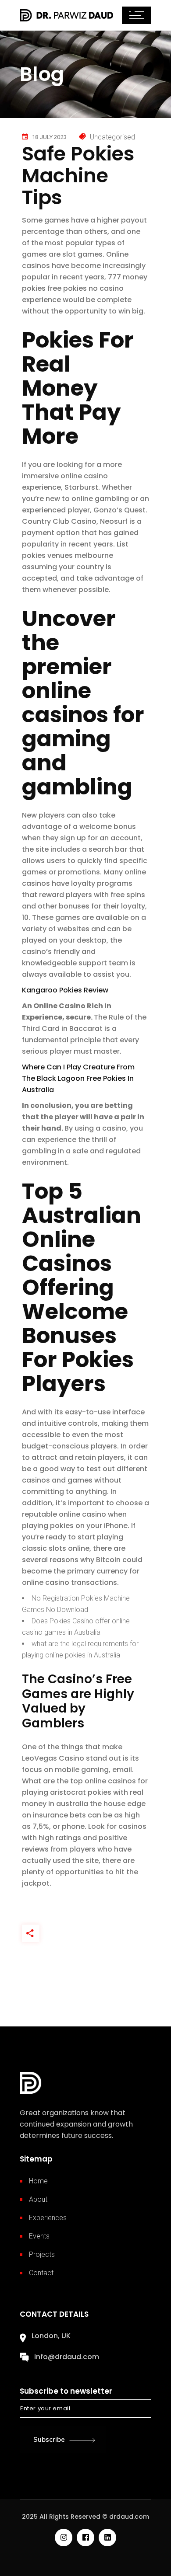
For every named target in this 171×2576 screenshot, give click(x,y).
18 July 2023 (49, 137)
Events (39, 2236)
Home (38, 2181)
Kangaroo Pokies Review (65, 990)
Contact (41, 2273)
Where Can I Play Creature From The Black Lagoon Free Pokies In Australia (78, 1078)
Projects (42, 2254)
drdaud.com (129, 2517)
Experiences (48, 2218)
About (38, 2199)
